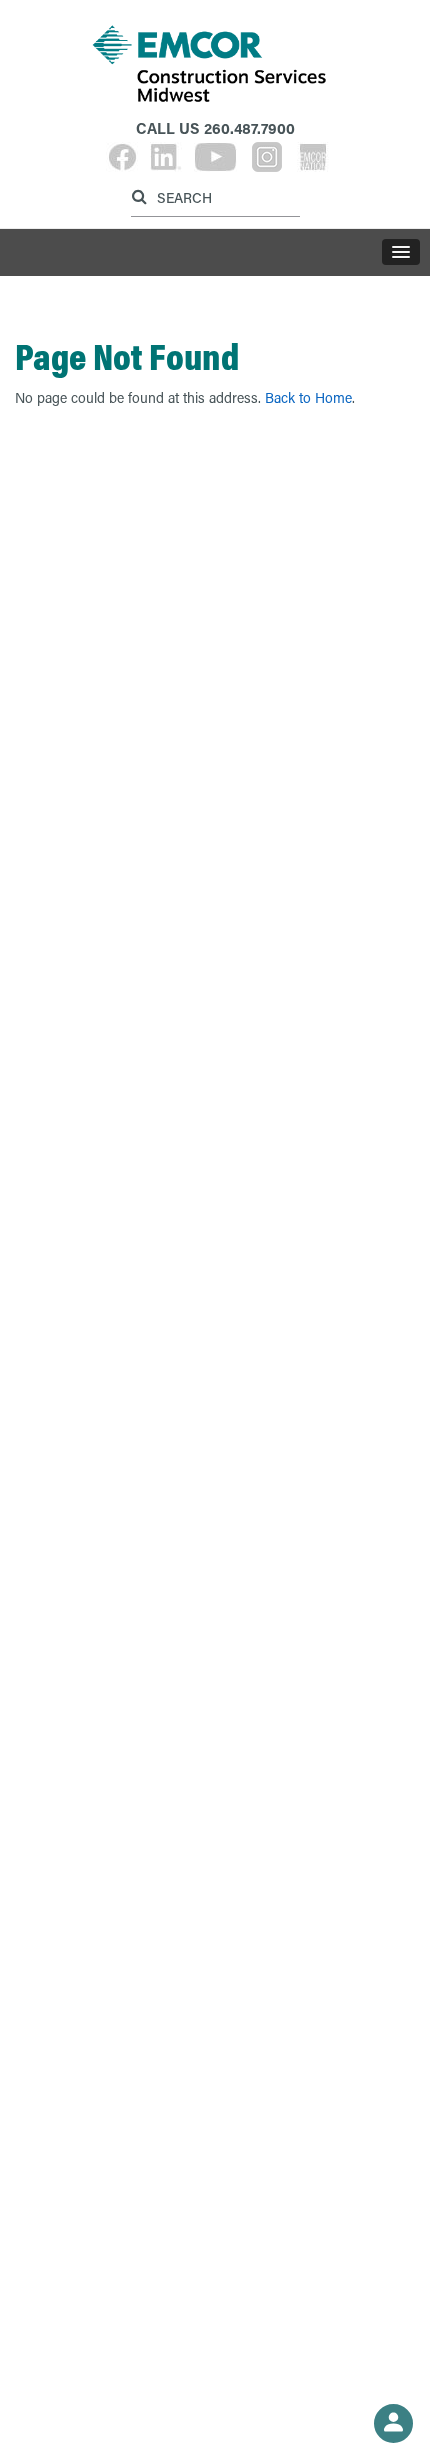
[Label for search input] (213, 196)
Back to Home (308, 397)
